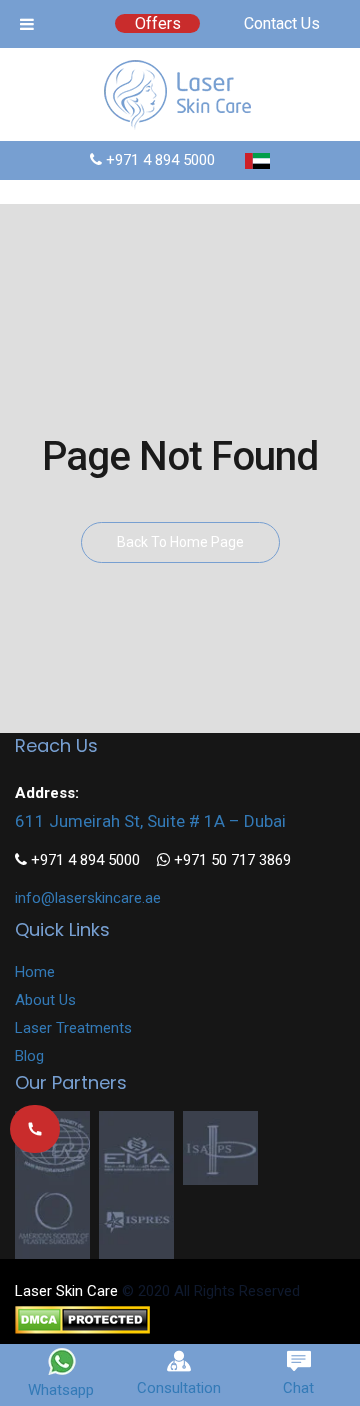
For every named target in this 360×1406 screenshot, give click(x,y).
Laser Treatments (73, 1028)
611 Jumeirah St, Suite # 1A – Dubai (150, 821)
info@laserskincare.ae (88, 898)
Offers (158, 23)
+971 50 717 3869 (230, 860)
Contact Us (282, 24)
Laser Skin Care (66, 1291)
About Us (45, 1000)
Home (35, 972)
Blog (29, 1056)
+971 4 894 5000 (158, 160)
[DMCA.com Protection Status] (82, 1319)
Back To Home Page (180, 542)
